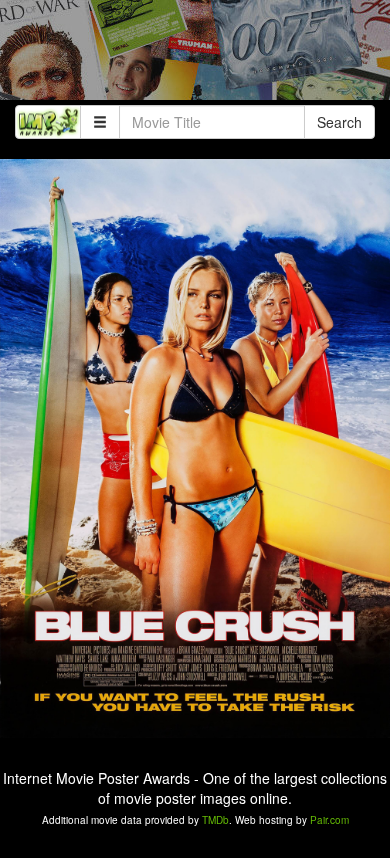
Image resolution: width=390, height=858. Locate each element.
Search (339, 122)
